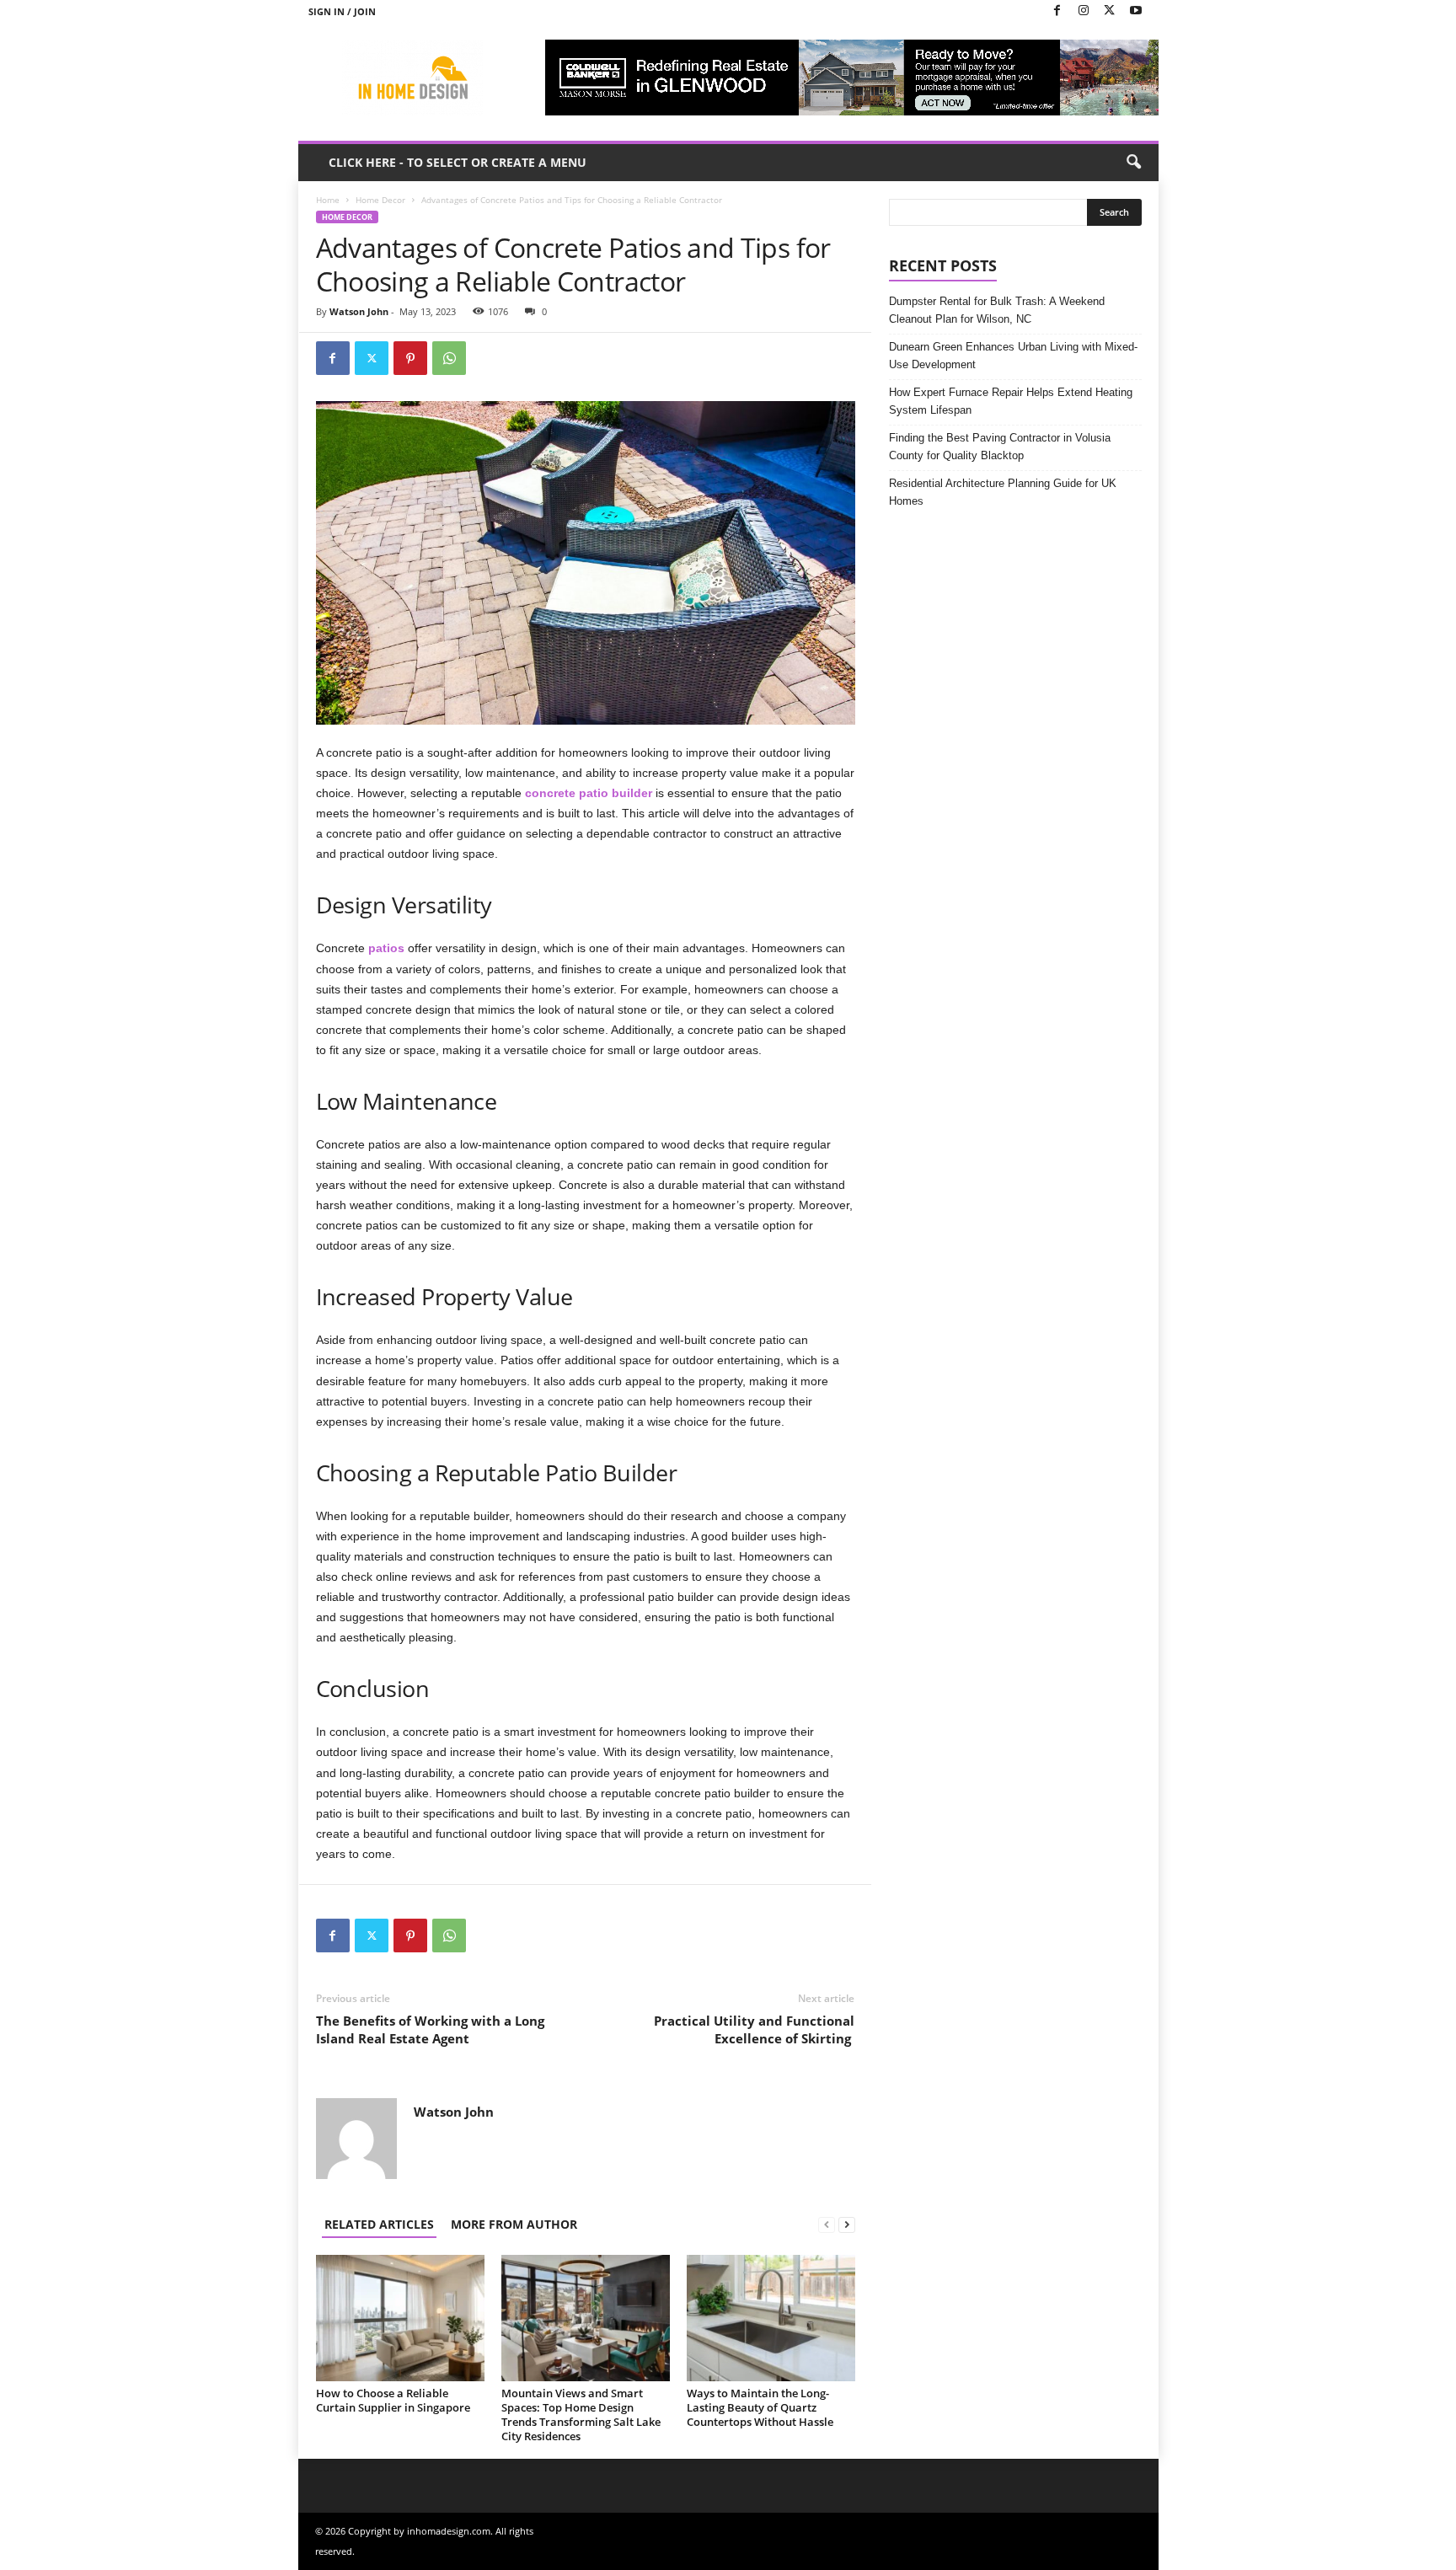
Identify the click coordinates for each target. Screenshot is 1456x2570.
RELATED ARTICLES (379, 2224)
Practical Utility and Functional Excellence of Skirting (754, 2029)
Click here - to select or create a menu (458, 162)
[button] (1133, 163)
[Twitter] (1110, 11)
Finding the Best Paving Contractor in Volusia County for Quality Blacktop (1000, 447)
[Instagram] (1084, 11)
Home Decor (380, 200)
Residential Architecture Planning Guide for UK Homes (1003, 492)
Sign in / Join (342, 11)
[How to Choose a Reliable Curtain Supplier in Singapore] (400, 2318)
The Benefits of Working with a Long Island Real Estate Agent (430, 2029)
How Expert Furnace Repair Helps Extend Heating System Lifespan (1011, 401)
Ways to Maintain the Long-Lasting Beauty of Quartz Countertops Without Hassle (760, 2407)
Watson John (359, 311)
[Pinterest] (410, 358)
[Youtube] (1136, 11)
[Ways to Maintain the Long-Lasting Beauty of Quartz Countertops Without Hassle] (771, 2318)
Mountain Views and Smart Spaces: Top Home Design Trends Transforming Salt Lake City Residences (581, 2415)
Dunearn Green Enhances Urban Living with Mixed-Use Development (1013, 356)
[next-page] (847, 2224)
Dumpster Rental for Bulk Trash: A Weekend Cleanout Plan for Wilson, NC (997, 310)
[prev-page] (827, 2224)
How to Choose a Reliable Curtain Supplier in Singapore (393, 2400)
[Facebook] (1057, 11)
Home (328, 200)
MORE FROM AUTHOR (514, 2224)
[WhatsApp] (449, 358)
